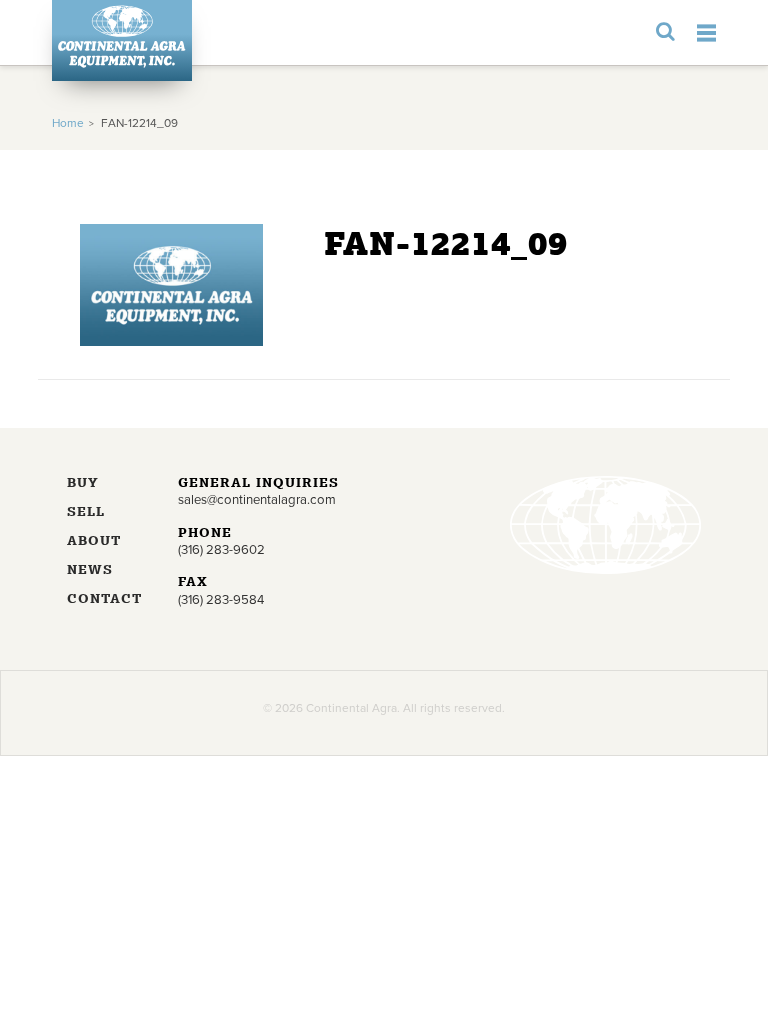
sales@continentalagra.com (257, 500)
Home (68, 123)
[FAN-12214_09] (171, 342)
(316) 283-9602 (221, 550)
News (90, 570)
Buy (83, 483)
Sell (86, 512)
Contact (104, 599)
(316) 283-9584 (221, 600)
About (94, 541)
